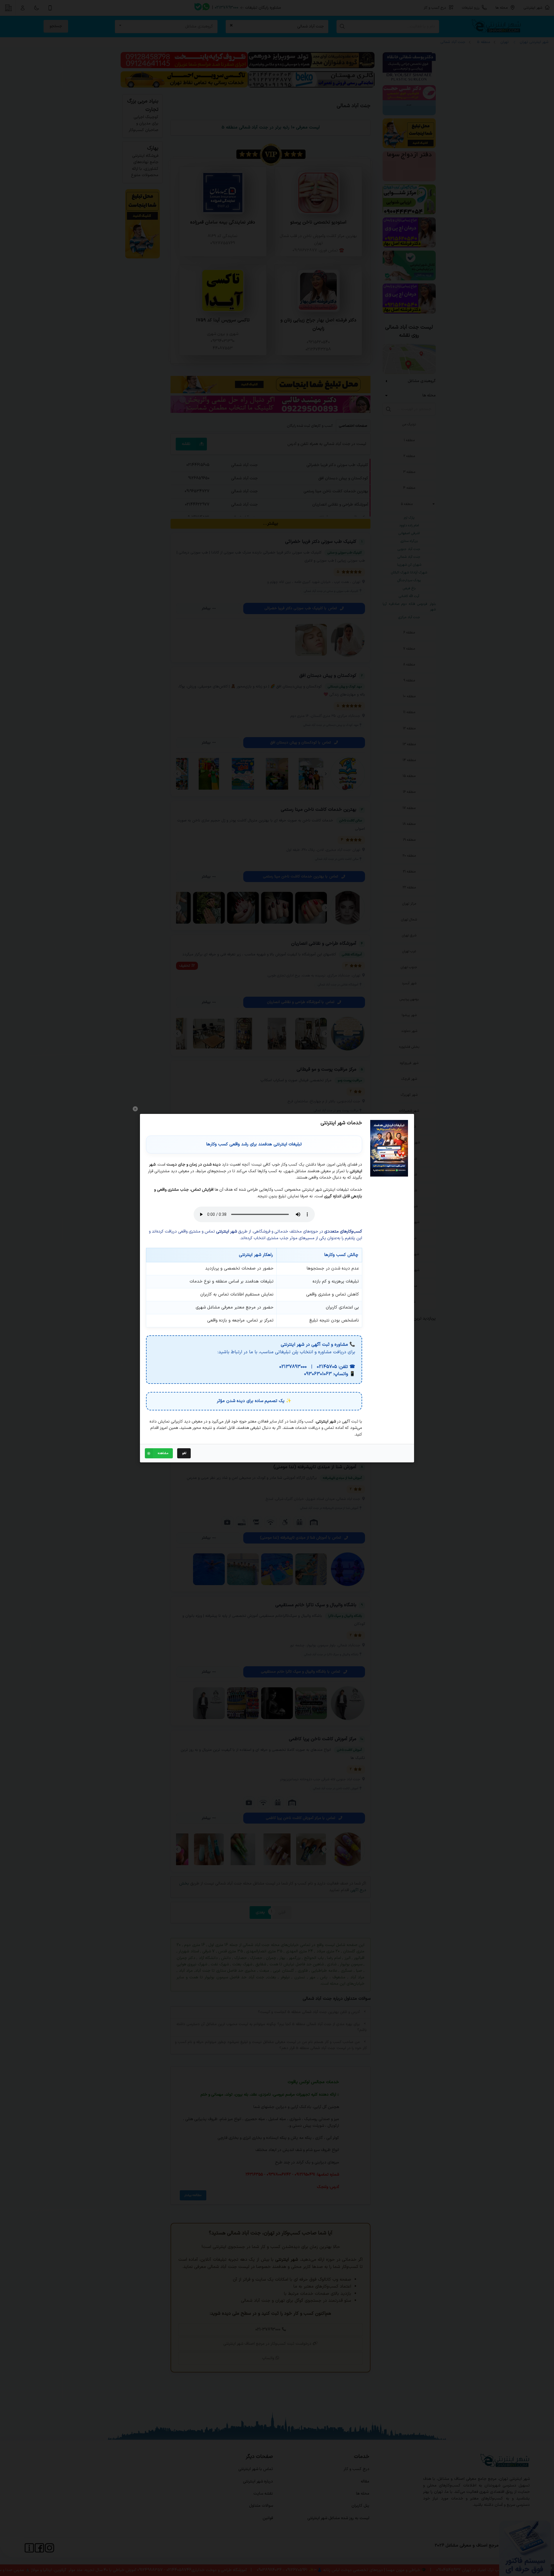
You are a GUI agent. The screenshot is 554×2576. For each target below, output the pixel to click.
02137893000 (293, 1367)
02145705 (327, 1367)
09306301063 (318, 1374)
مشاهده (163, 1453)
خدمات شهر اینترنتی (341, 1123)
